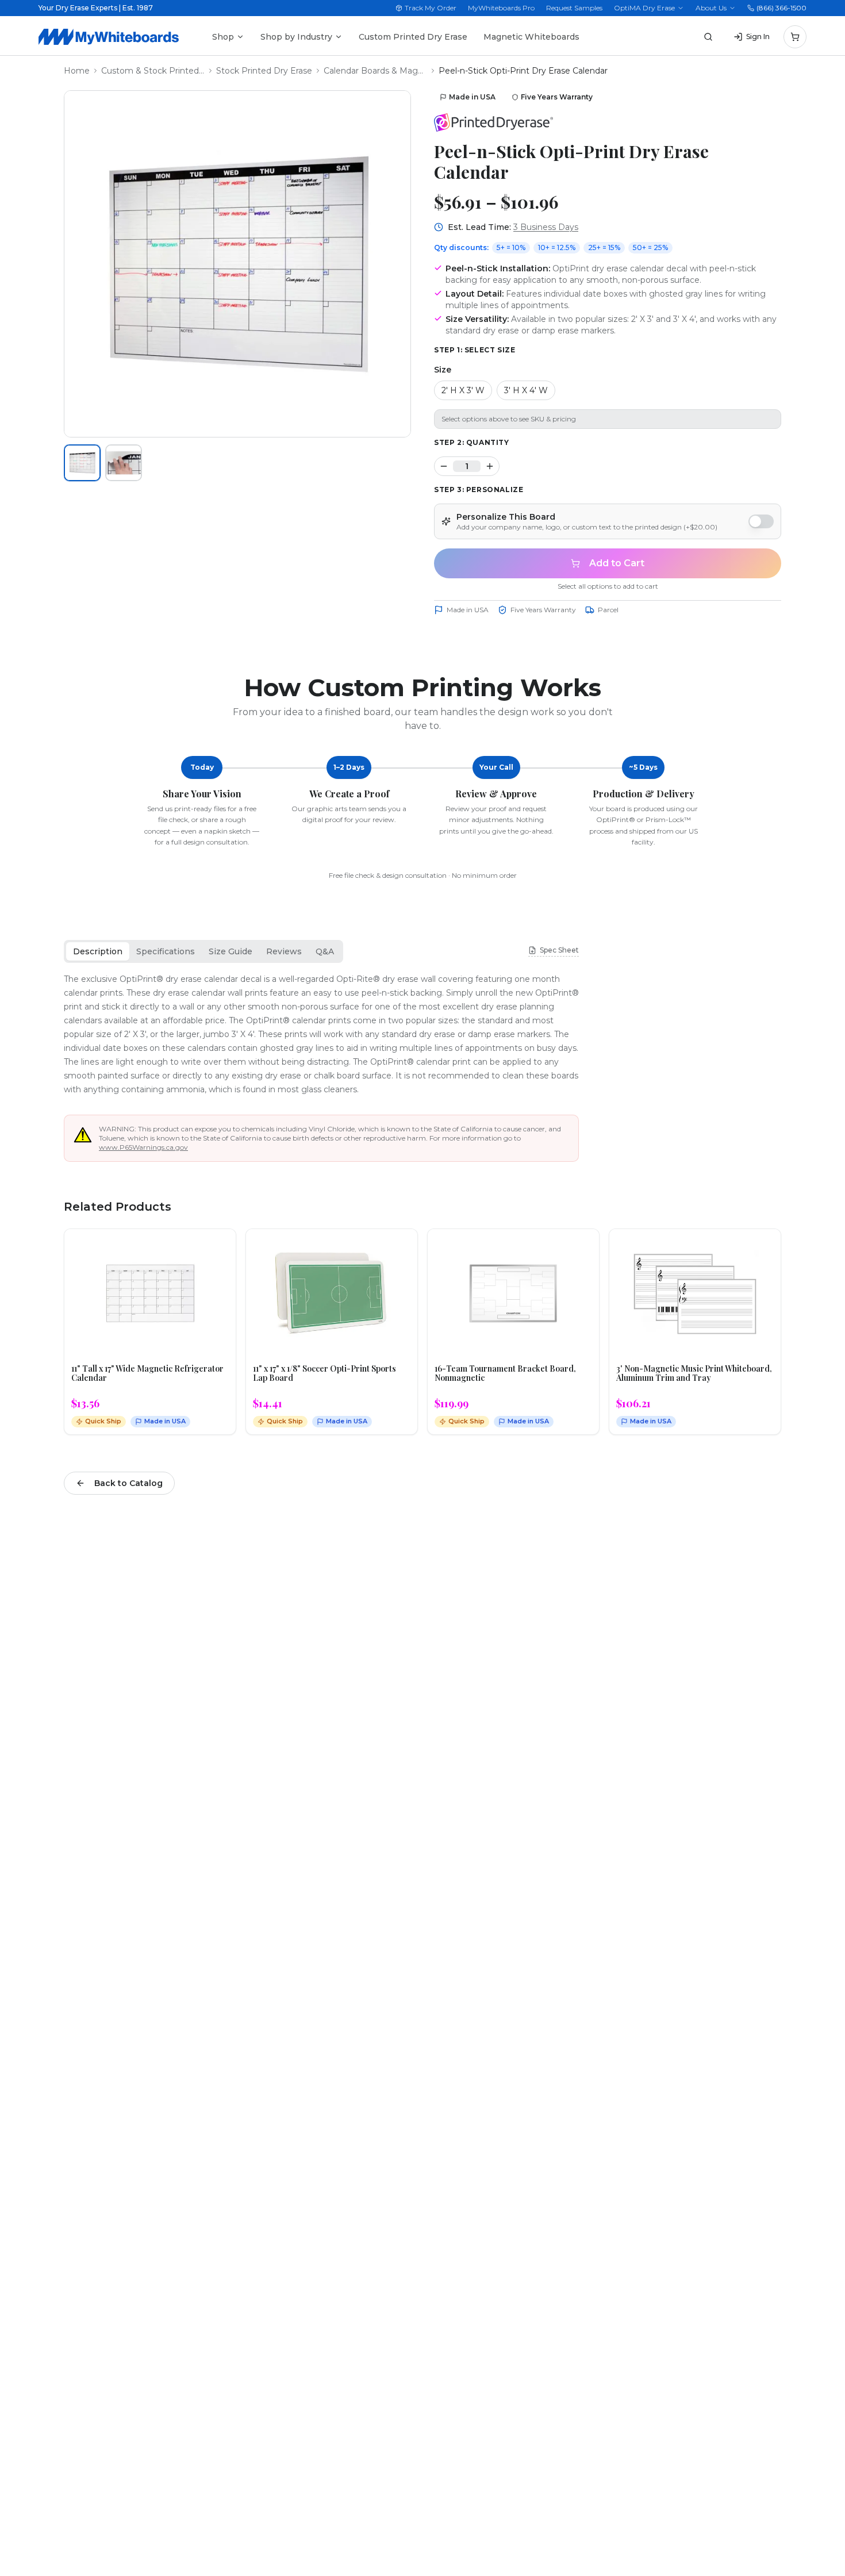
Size (443, 370)
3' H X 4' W (526, 390)
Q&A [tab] (325, 951)
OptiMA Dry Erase (644, 8)
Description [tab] (98, 951)
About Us (711, 8)
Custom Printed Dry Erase (413, 37)
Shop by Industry (296, 37)
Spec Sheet (559, 950)
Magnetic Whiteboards (531, 37)
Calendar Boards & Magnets (375, 71)
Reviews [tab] (284, 951)
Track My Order (431, 8)
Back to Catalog (128, 1483)
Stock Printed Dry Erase (264, 71)
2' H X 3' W (463, 390)
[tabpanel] (321, 1034)
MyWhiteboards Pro (501, 8)
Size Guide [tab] (231, 951)
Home (77, 71)
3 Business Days (546, 227)
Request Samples (574, 8)
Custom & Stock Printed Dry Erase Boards (153, 71)
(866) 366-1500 (781, 8)
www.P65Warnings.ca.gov (143, 1147)
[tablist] (203, 951)
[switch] (761, 521)
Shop (223, 37)
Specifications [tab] (166, 951)
